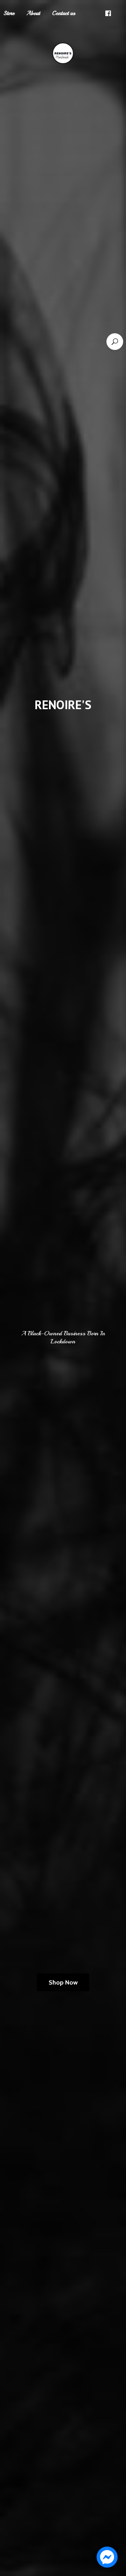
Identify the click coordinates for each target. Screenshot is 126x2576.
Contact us (64, 13)
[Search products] (115, 342)
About (33, 13)
